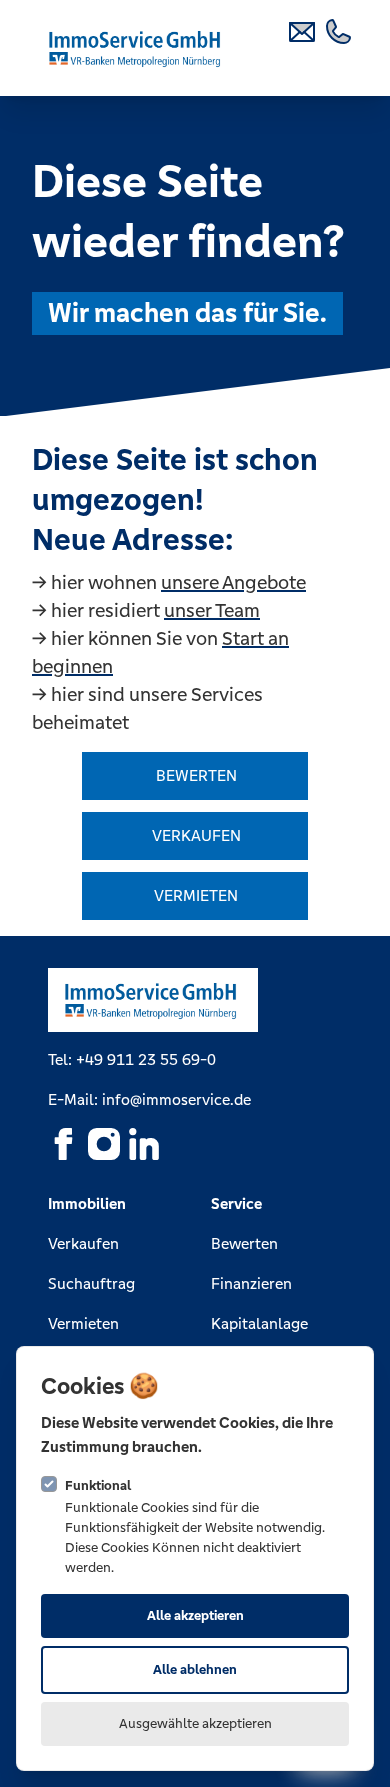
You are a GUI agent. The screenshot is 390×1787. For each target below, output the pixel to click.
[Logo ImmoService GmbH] (137, 48)
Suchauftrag (91, 1283)
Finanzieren (251, 1283)
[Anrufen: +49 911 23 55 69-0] (340, 30)
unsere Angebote (233, 582)
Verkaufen (83, 1243)
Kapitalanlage (259, 1323)
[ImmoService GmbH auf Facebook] (64, 1144)
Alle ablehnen (195, 1669)
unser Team (212, 610)
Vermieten (83, 1323)
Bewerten (244, 1243)
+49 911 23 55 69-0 (146, 1059)
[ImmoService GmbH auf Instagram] (104, 1144)
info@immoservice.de (176, 1099)
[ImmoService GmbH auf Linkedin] (144, 1144)
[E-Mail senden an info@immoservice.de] (304, 30)
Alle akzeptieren (195, 1615)
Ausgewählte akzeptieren (195, 1723)
